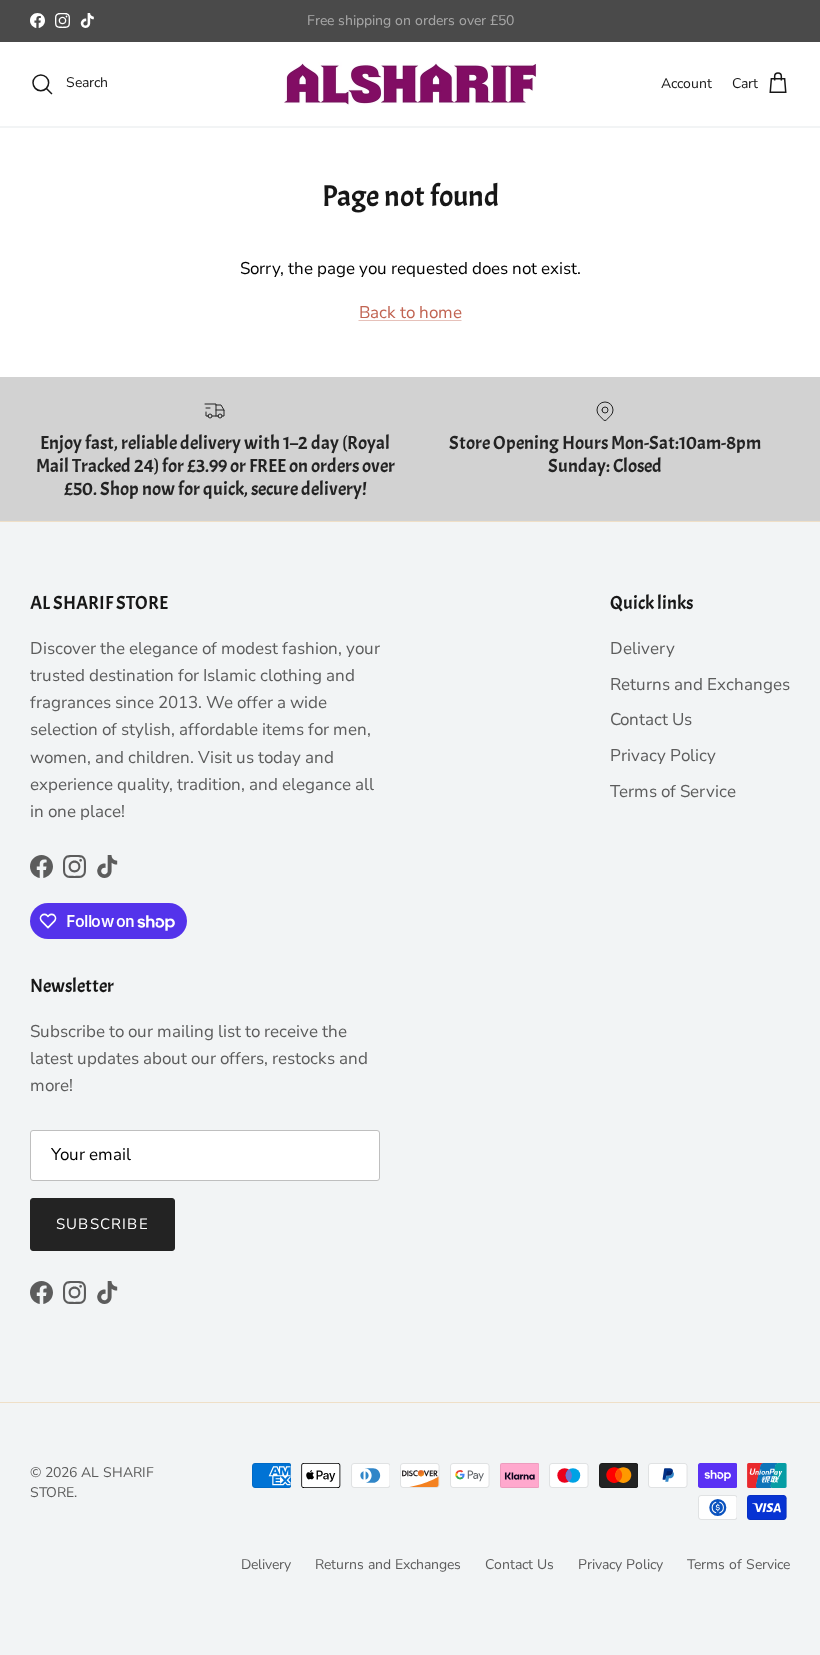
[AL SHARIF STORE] (410, 84)
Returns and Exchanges (700, 684)
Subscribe (102, 1224)
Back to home (410, 312)
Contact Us (651, 719)
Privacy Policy (663, 755)
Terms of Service (673, 791)
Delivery (642, 648)
